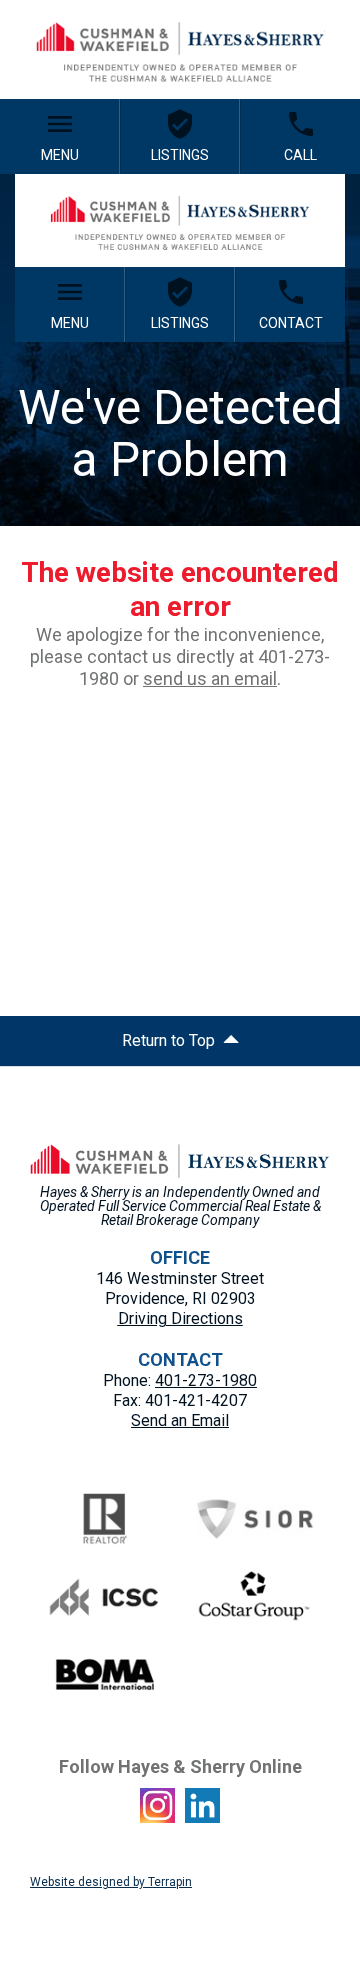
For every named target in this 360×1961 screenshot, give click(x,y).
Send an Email (180, 1420)
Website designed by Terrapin (111, 1882)
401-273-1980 (206, 1380)
